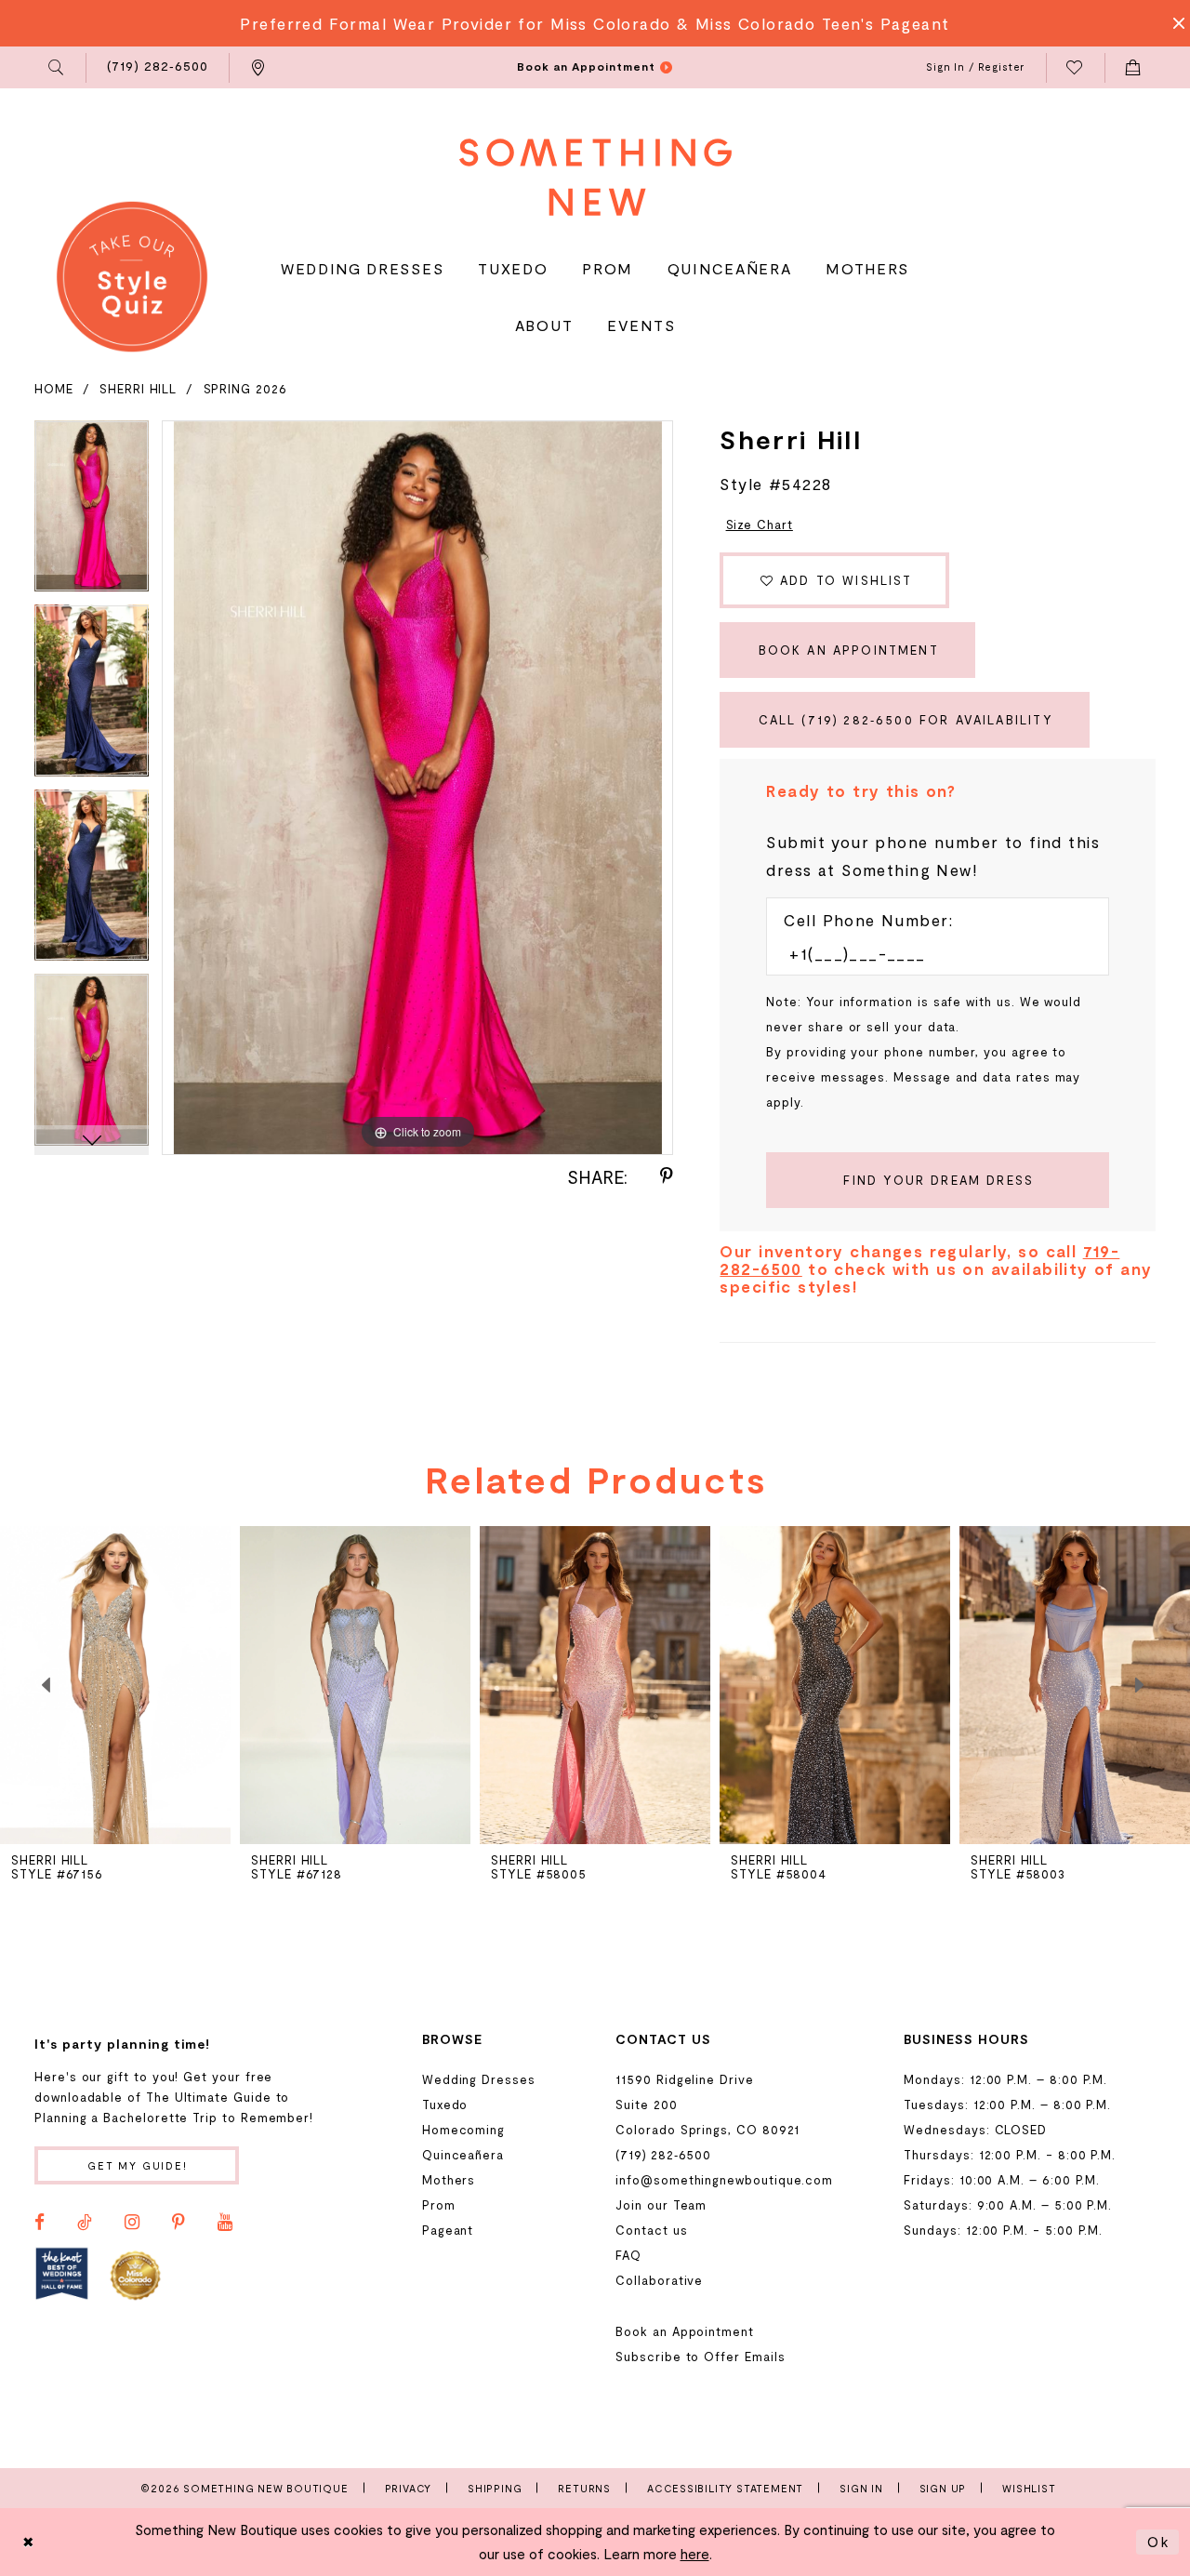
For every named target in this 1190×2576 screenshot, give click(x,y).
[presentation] (355, 1685)
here (695, 2554)
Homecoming (463, 2130)
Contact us (651, 2230)
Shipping (495, 2488)
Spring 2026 (245, 389)
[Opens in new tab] (62, 2274)
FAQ (628, 2255)
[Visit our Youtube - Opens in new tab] (225, 2223)
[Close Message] (1173, 23)
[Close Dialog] (29, 2542)
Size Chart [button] (760, 524)
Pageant (448, 2230)
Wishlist (1029, 2488)
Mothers (449, 2180)
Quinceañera (463, 2155)
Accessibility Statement (725, 2488)
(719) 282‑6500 (663, 2155)
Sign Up (943, 2488)
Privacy (409, 2488)
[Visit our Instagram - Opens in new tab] (132, 2223)
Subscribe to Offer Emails (700, 2357)
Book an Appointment (849, 650)
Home (54, 389)
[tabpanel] (92, 513)
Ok (1158, 2542)
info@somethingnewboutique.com (724, 2180)
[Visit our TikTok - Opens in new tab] (85, 2223)
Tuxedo (445, 2105)
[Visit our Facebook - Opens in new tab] (40, 2223)
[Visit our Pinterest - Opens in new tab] (178, 2223)
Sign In (861, 2488)
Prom (439, 2205)
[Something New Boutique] (595, 177)
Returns (584, 2488)
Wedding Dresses (479, 2079)
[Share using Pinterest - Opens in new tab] (667, 1176)
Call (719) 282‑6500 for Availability (906, 720)
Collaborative (659, 2280)
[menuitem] (57, 68)
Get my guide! (138, 2165)
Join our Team (661, 2205)
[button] (57, 68)
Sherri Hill (138, 389)
